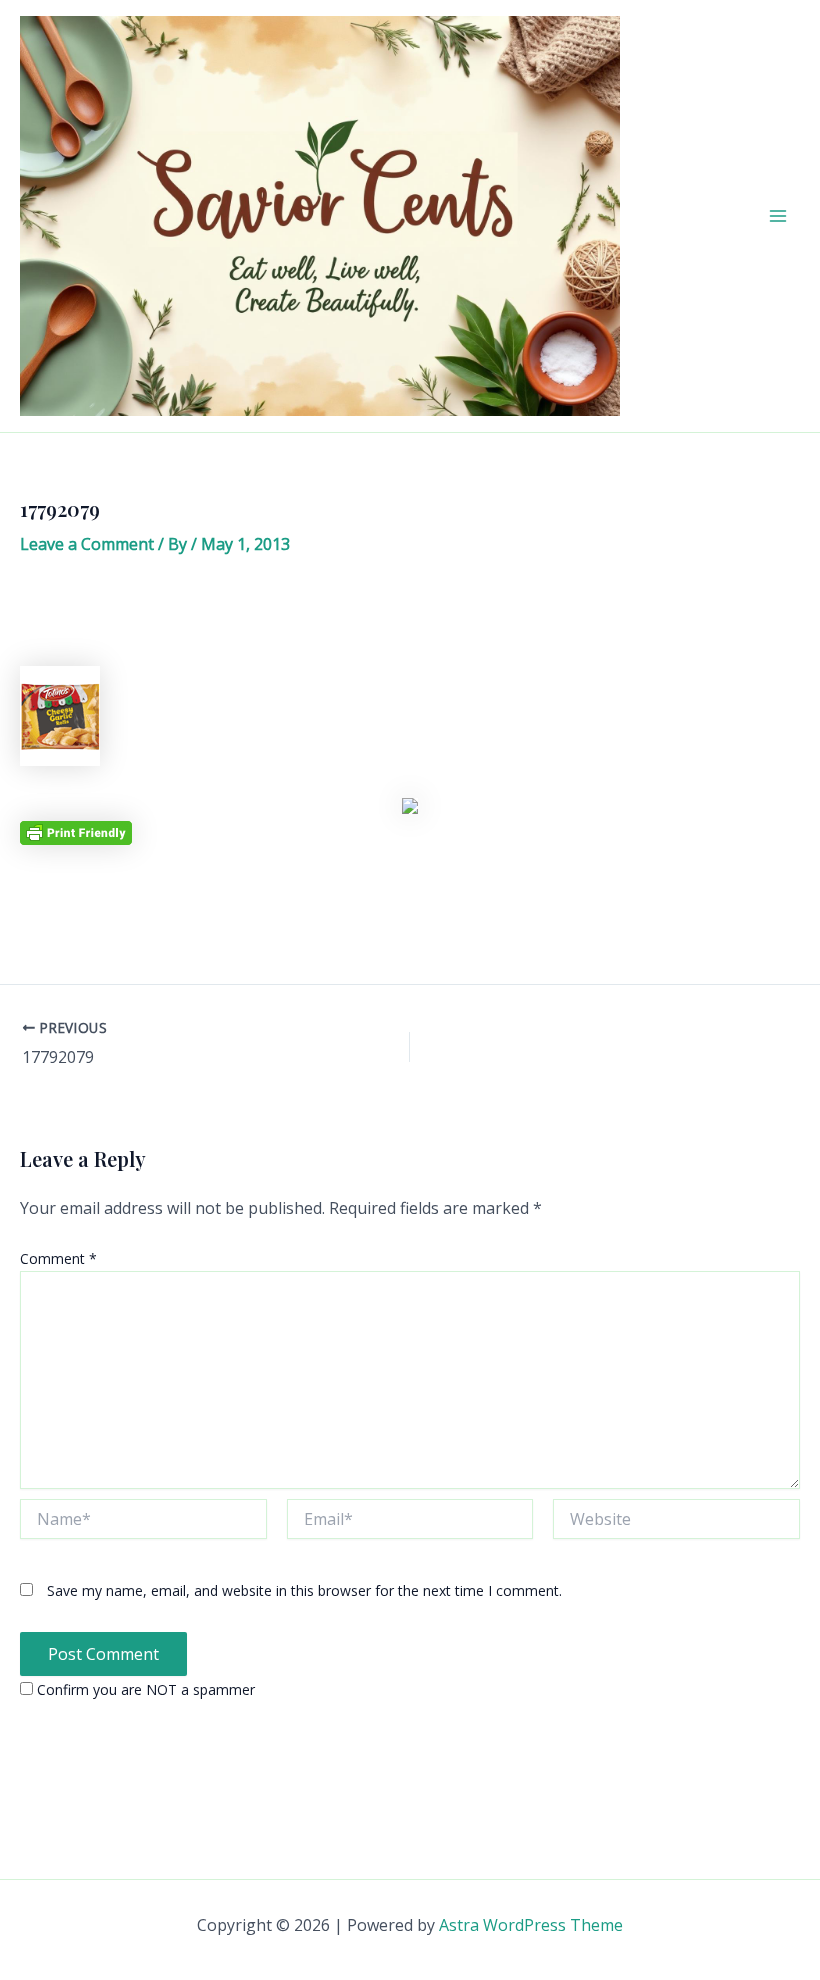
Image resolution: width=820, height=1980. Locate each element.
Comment (58, 1258)
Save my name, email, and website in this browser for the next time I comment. (304, 1590)
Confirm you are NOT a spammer (144, 1689)
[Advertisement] (410, 618)
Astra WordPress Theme (531, 1925)
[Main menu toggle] (778, 216)
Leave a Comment (87, 544)
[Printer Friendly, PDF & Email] (76, 831)
